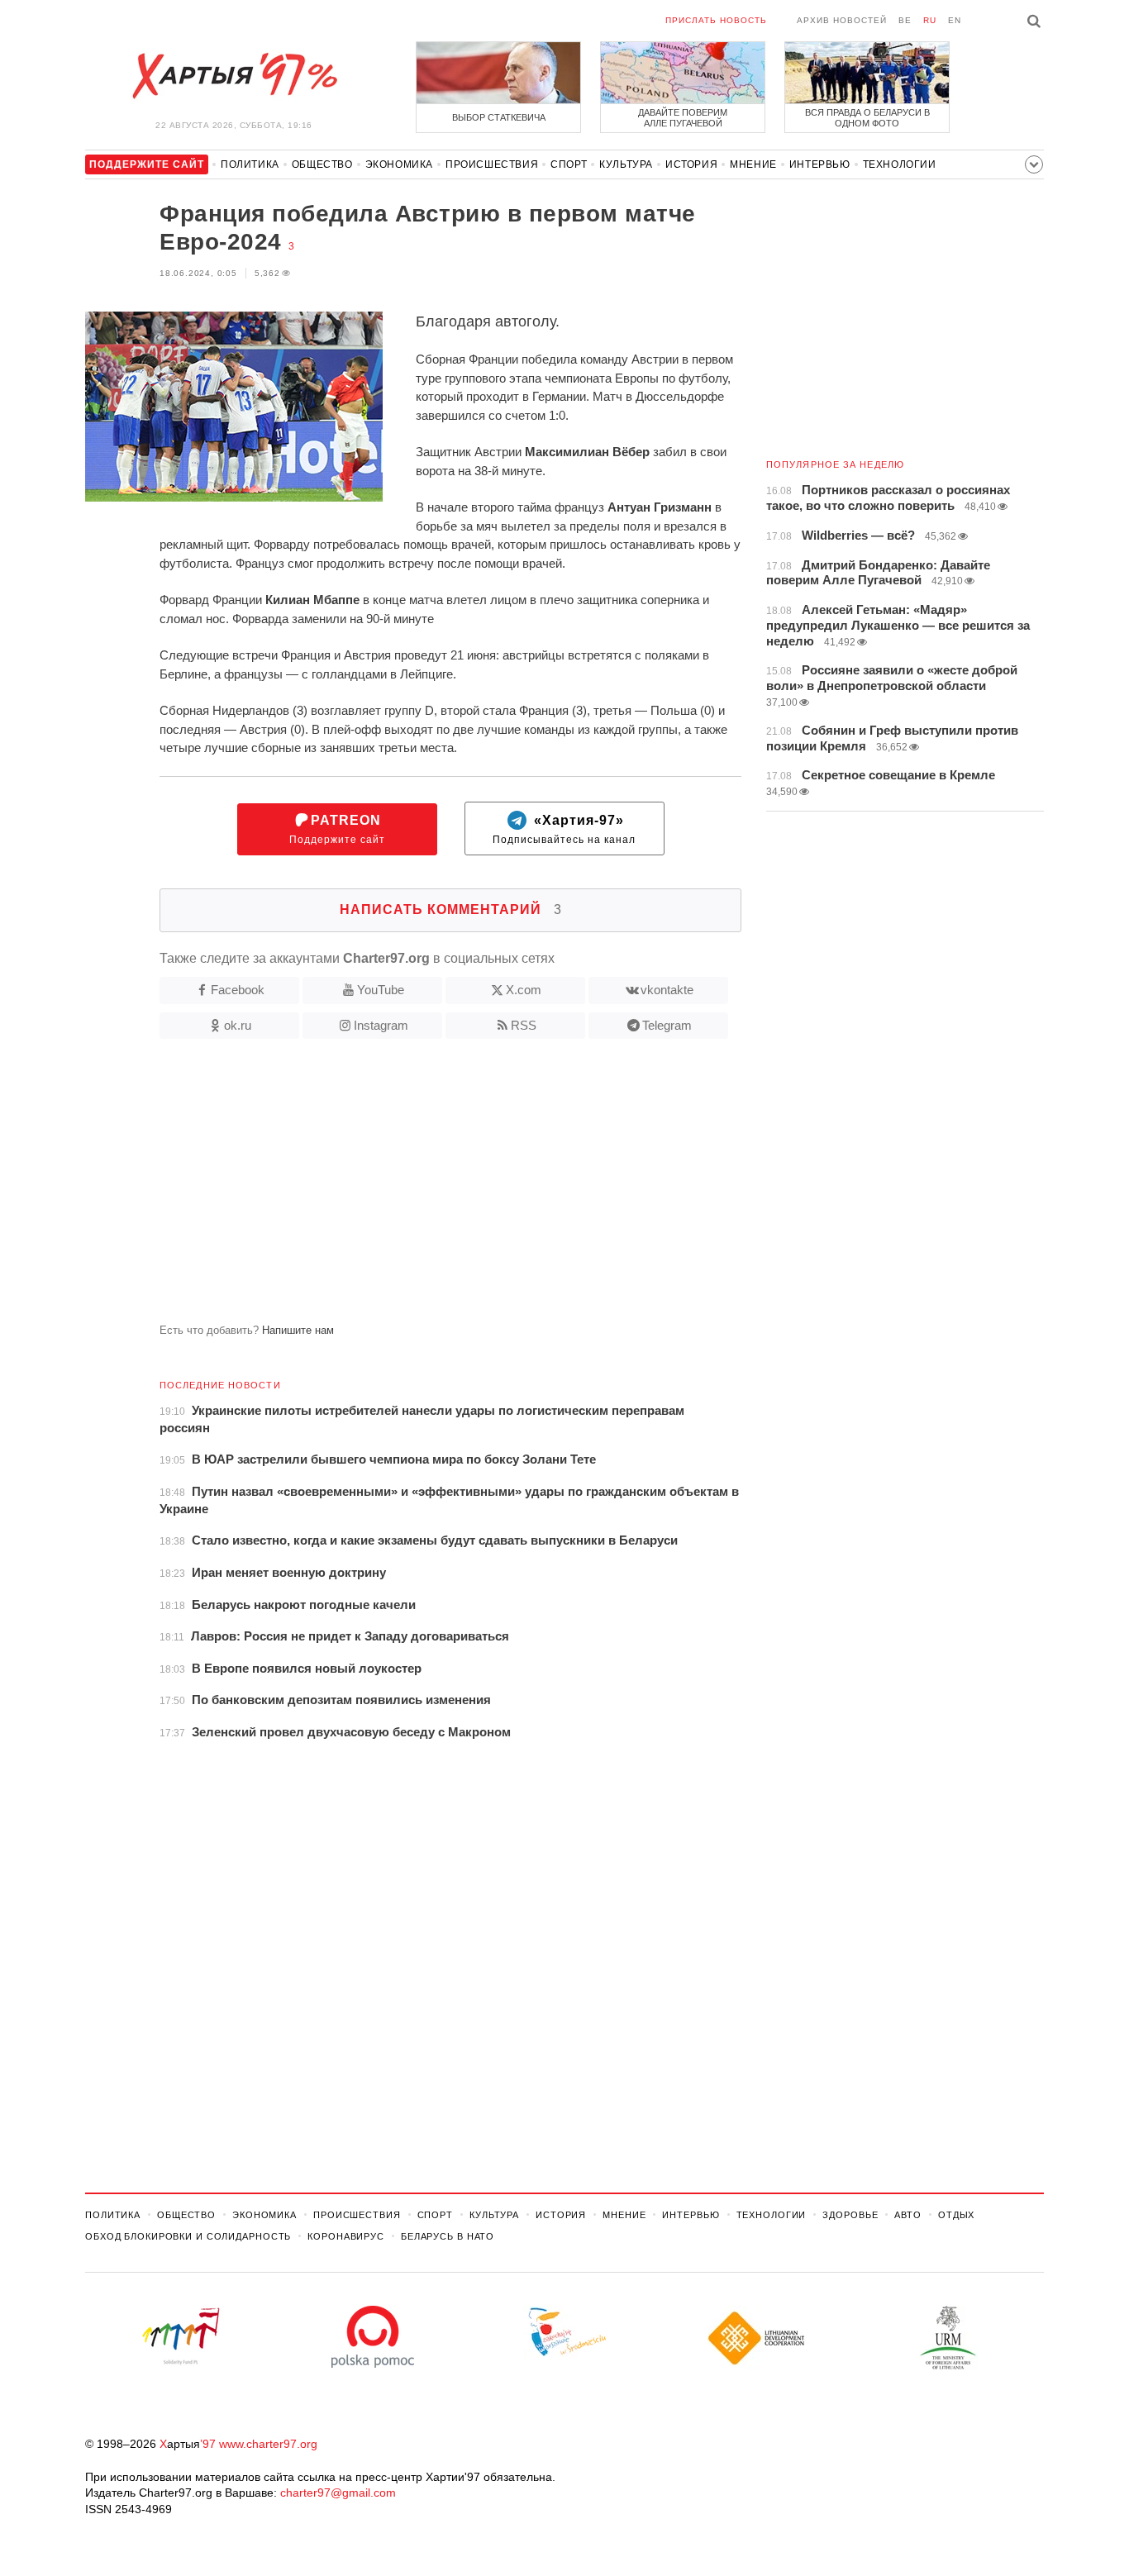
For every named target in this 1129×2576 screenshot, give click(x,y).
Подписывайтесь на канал (564, 829)
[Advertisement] (413, 1188)
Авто (908, 2215)
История (691, 164)
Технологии (900, 164)
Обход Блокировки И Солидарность (188, 2236)
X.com (524, 990)
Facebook (238, 990)
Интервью (820, 164)
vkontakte (667, 990)
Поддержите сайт (337, 829)
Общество (322, 164)
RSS (524, 1025)
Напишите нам (298, 1330)
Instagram (381, 1025)
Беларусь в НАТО (448, 2236)
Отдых (956, 2215)
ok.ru (238, 1025)
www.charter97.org (268, 2444)
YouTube (381, 990)
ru (930, 20)
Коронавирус (346, 2236)
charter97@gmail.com (338, 2493)
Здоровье (850, 2215)
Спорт (569, 164)
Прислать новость (716, 20)
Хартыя (234, 76)
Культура (626, 164)
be (905, 20)
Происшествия (492, 164)
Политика (250, 164)
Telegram (667, 1025)
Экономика (399, 164)
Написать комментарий (451, 909)
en (955, 20)
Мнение (753, 164)
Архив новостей (842, 20)
